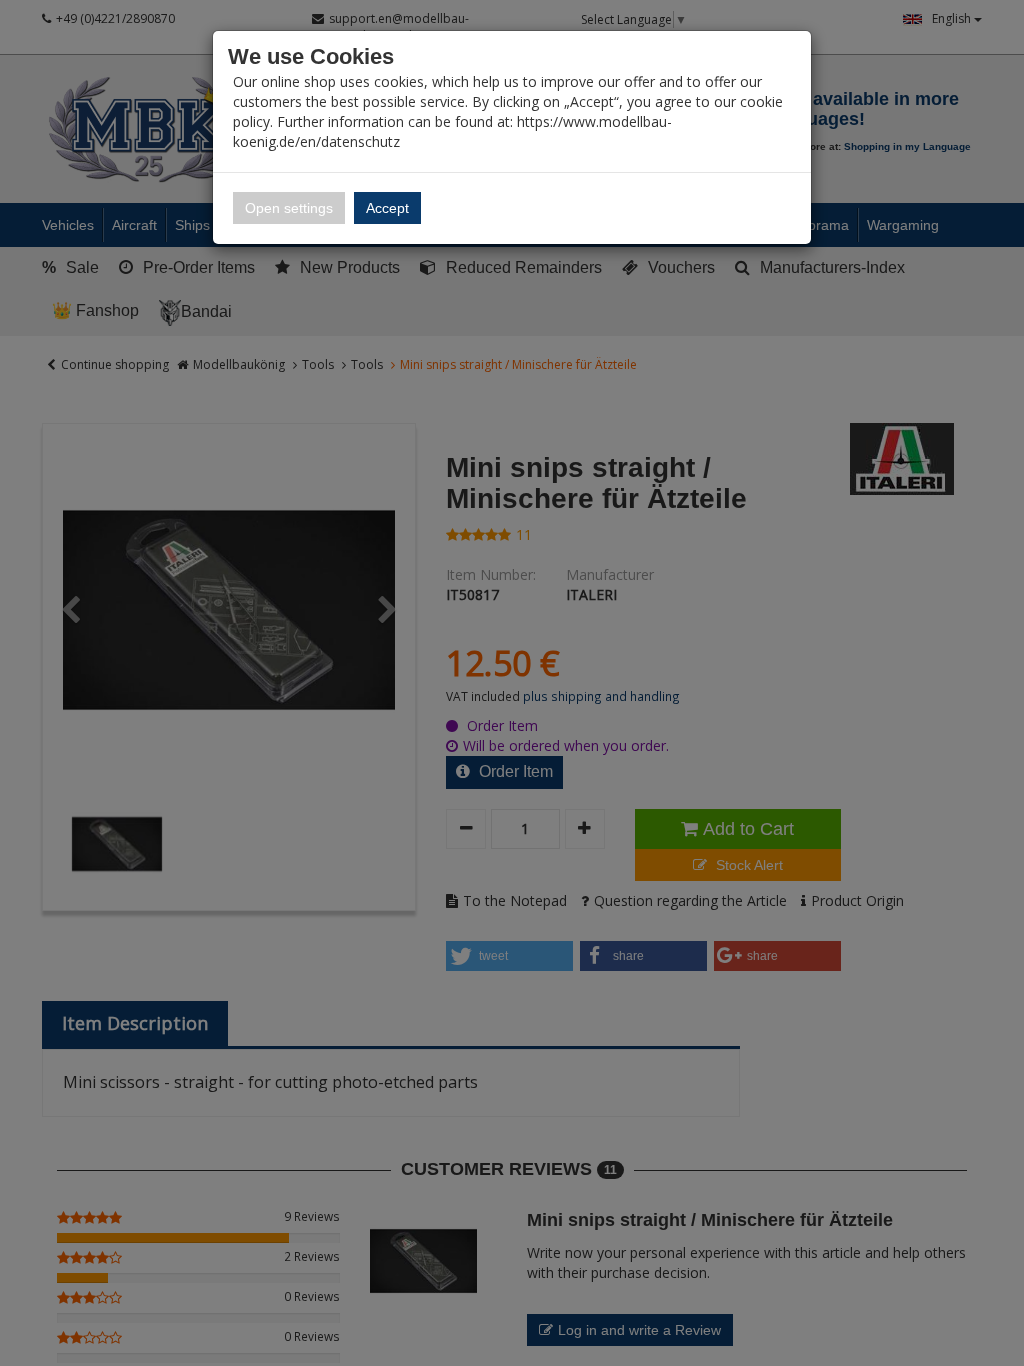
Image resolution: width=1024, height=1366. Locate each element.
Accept (387, 208)
